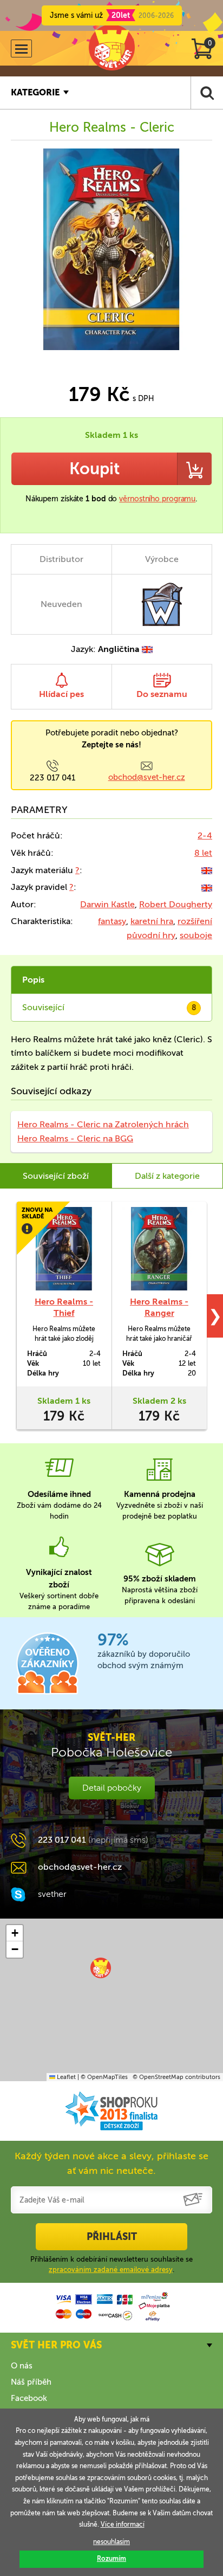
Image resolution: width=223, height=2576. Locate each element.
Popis (33, 980)
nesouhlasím (111, 2542)
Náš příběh (31, 2382)
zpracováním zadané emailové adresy (111, 2270)
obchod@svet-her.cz (147, 777)
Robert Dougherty (176, 904)
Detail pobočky (112, 1788)
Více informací (123, 2525)
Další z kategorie (167, 1176)
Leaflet (65, 2077)
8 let (203, 853)
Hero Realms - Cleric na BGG (75, 1138)
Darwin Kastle (107, 904)
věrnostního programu (157, 499)
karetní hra (152, 921)
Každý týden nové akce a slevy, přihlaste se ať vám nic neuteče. (111, 2163)
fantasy (112, 921)
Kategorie (35, 92)
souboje (196, 935)
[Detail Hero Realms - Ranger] (159, 1249)
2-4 (205, 835)
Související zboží (56, 1176)
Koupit (94, 469)
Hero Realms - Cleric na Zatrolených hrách (103, 1124)
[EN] (207, 870)
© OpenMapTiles (104, 2077)
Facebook (29, 2398)
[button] (101, 1968)
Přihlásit (112, 2237)
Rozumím (111, 2559)
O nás (22, 2366)
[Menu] (21, 49)
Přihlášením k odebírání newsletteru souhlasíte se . (111, 2264)
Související (109, 1007)
